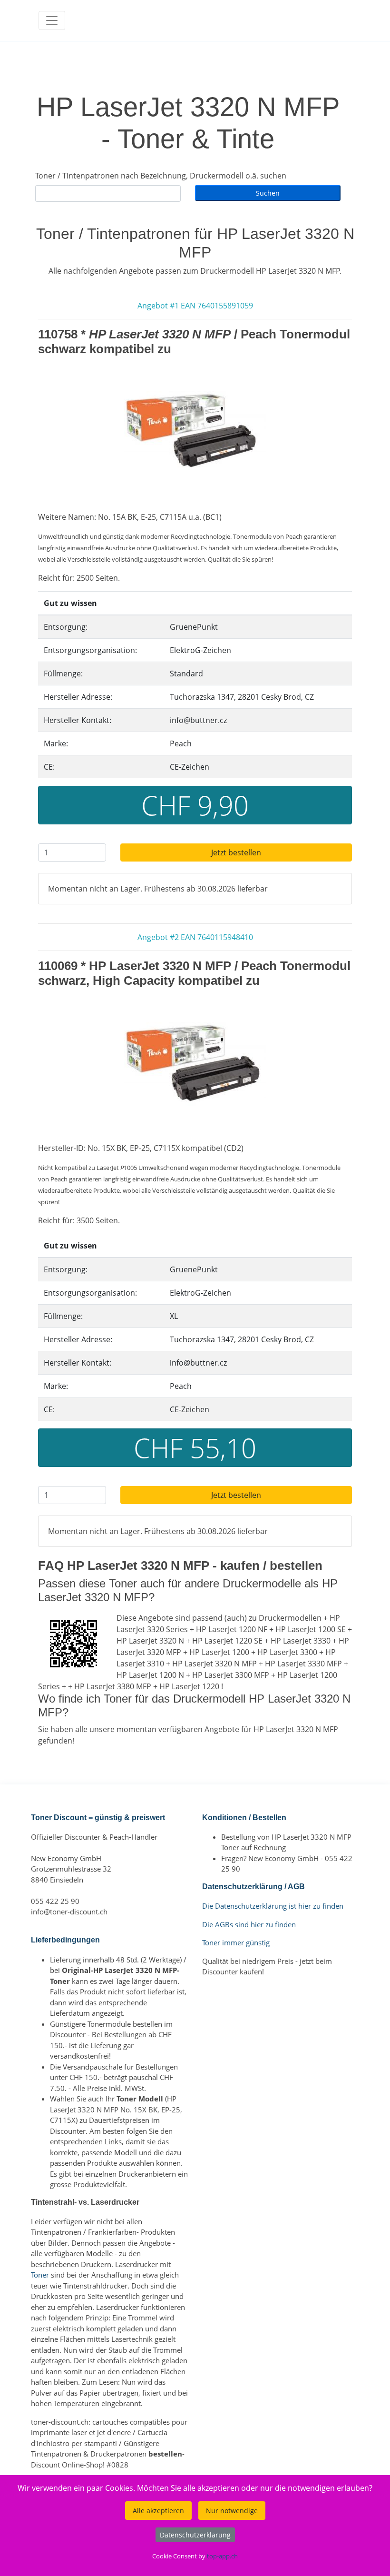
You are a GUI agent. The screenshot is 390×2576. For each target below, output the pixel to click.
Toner (40, 2275)
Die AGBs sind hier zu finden (249, 1924)
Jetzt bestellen (236, 852)
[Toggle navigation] (52, 20)
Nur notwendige (232, 2511)
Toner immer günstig (236, 1942)
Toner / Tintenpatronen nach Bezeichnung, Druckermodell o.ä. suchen (161, 176)
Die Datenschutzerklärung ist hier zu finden (273, 1906)
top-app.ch (222, 2556)
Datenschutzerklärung (195, 2535)
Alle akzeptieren (158, 2511)
